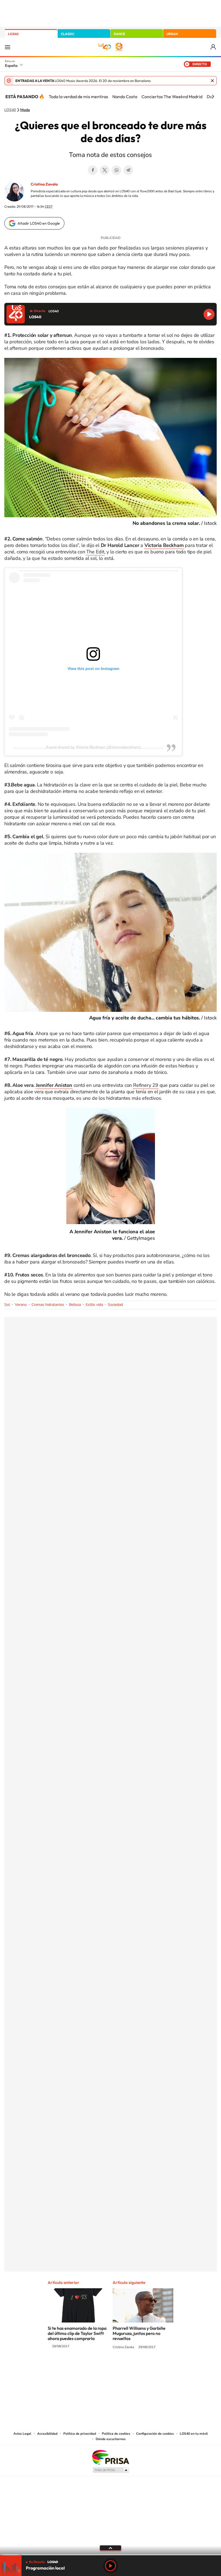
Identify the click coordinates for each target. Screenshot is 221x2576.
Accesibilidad (47, 2434)
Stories (143, 2367)
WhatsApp (116, 170)
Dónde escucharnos (111, 2439)
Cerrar (212, 81)
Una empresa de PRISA (110, 2457)
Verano (21, 1305)
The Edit (95, 552)
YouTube (100, 2367)
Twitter (105, 170)
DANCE (119, 34)
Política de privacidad (80, 2434)
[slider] (110, 2555)
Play (110, 2566)
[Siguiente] (213, 97)
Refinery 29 (146, 1085)
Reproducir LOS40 (209, 314)
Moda (25, 110)
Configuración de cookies (155, 2434)
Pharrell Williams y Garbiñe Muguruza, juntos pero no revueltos (139, 2333)
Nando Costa (125, 97)
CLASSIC (68, 34)
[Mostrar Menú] (8, 47)
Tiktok (89, 2367)
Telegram (128, 170)
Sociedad (115, 1305)
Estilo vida (94, 1305)
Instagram (78, 2367)
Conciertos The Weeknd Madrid (172, 97)
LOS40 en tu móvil (194, 2434)
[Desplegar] (110, 2548)
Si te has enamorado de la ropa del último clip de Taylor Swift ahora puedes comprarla (77, 2333)
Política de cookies (116, 2434)
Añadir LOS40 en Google (39, 223)
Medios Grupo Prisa (111, 2470)
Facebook (93, 170)
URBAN (172, 34)
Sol (7, 1305)
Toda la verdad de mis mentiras (78, 97)
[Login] (214, 47)
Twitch (132, 2367)
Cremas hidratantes (48, 1305)
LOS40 (13, 34)
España (11, 66)
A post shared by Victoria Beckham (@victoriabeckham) (93, 747)
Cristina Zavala (44, 184)
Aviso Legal (22, 2434)
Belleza (75, 1305)
